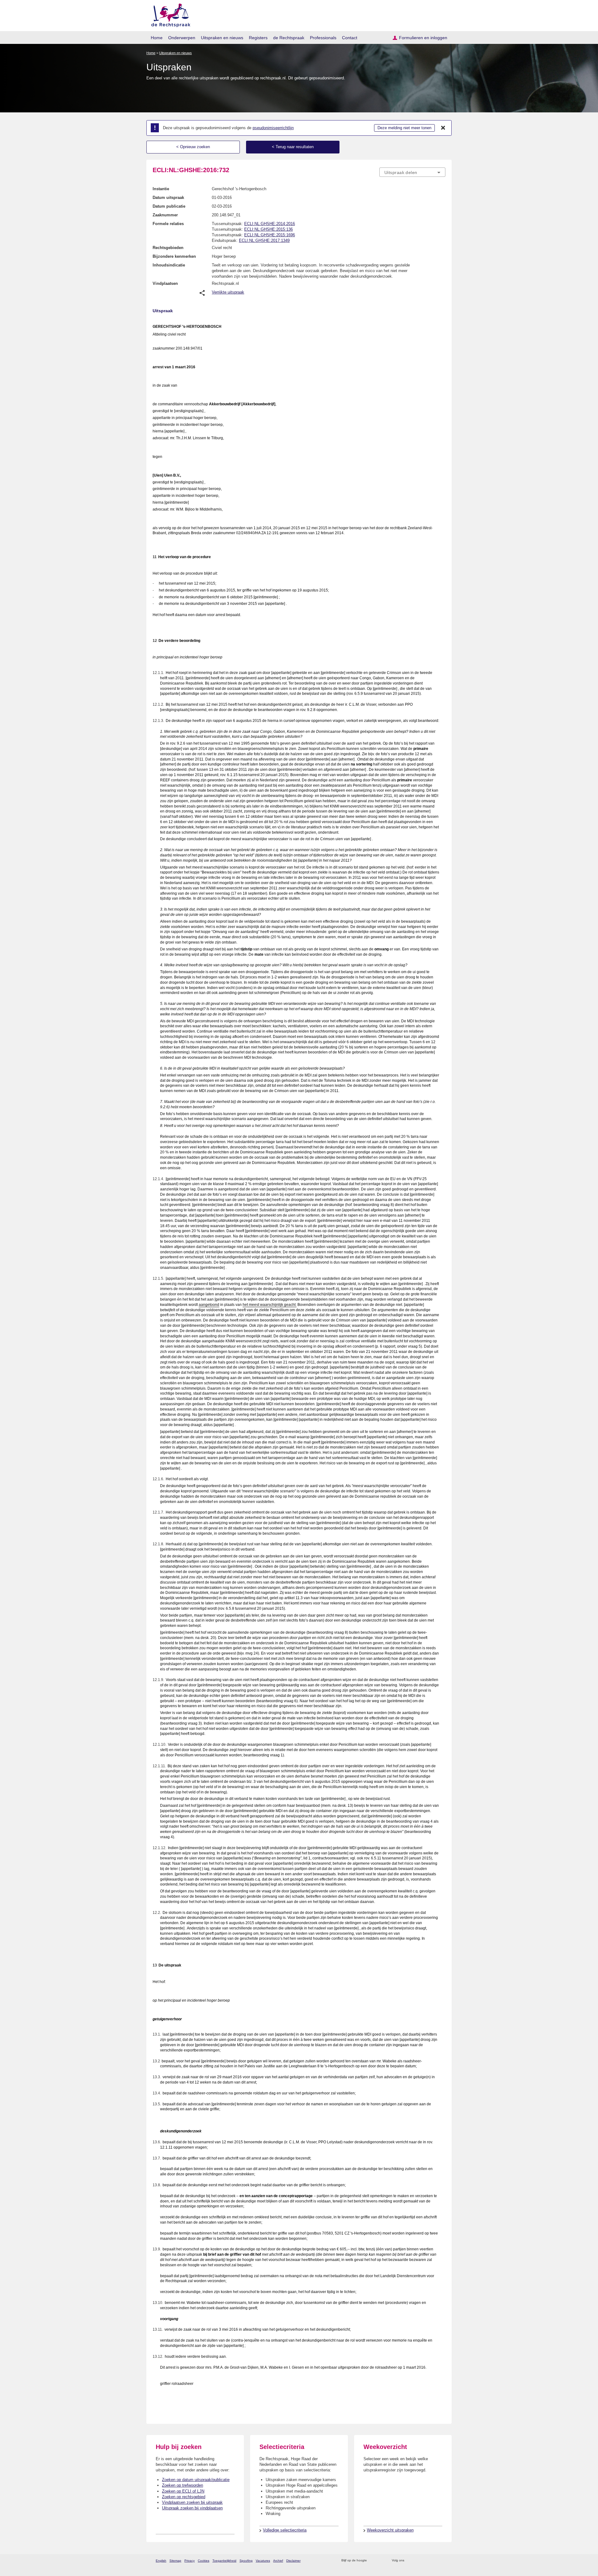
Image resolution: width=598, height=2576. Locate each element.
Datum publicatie (169, 206)
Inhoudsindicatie (169, 265)
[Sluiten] (443, 128)
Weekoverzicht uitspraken (390, 2530)
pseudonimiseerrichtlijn (273, 128)
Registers (258, 38)
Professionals (323, 38)
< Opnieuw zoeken (193, 147)
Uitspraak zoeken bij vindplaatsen (192, 2508)
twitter (410, 2561)
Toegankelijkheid (224, 2561)
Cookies (204, 2561)
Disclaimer (293, 2561)
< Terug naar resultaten (293, 147)
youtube (442, 2561)
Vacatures (263, 2561)
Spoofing (246, 2561)
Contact (350, 38)
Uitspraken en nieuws (222, 38)
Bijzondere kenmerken (174, 256)
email (381, 2561)
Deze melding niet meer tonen (404, 128)
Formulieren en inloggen (423, 38)
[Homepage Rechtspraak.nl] (169, 14)
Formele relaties (168, 224)
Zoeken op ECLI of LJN (183, 2491)
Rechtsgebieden (168, 248)
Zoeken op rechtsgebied (184, 2497)
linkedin (434, 2561)
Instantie (161, 189)
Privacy (190, 2561)
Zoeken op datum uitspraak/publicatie (196, 2480)
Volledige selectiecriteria (285, 2530)
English (161, 2561)
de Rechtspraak (289, 38)
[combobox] (412, 172)
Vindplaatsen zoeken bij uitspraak (192, 2502)
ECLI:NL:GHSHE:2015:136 (268, 229)
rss (373, 2561)
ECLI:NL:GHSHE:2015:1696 (270, 235)
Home (157, 38)
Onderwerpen (182, 38)
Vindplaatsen (165, 283)
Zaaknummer (165, 215)
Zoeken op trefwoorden (183, 2485)
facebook (418, 2561)
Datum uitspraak (168, 198)
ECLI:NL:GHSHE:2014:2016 (270, 224)
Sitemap (175, 2561)
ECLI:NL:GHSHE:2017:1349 (264, 240)
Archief (278, 2561)
